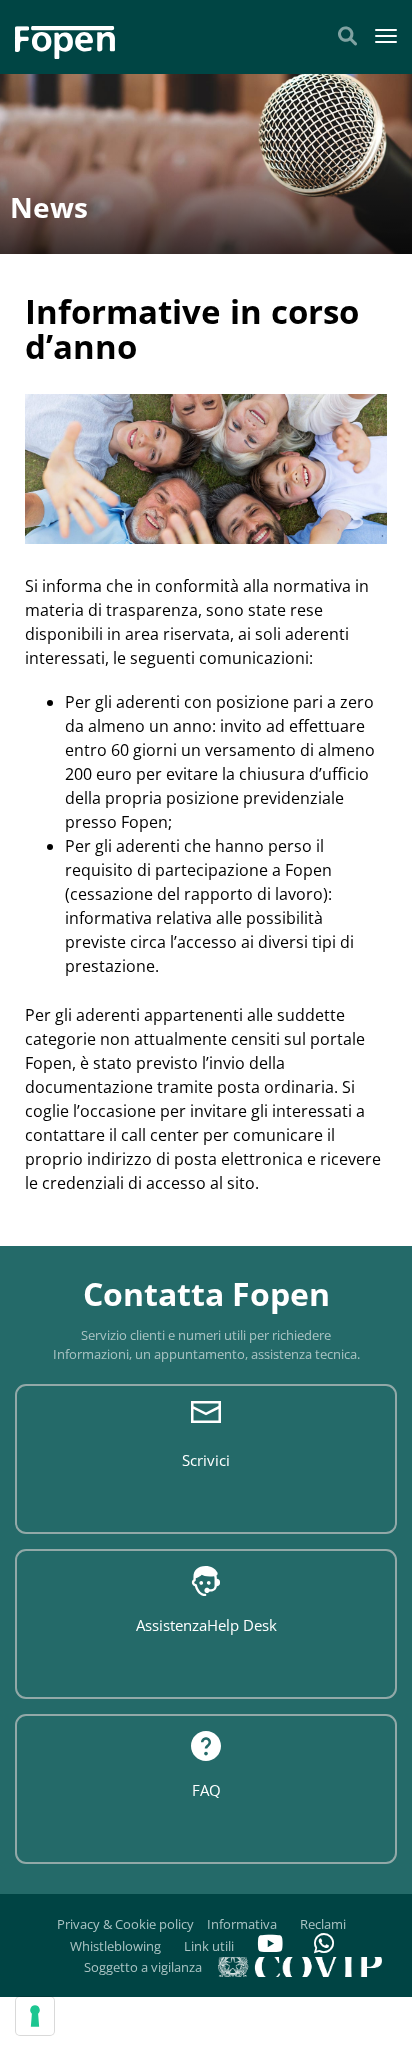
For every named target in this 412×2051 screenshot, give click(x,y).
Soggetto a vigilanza (143, 1967)
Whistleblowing (115, 1946)
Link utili (209, 1946)
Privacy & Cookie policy (125, 1924)
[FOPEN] (65, 35)
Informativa (242, 1924)
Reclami (323, 1924)
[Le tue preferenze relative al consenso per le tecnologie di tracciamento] (35, 2016)
